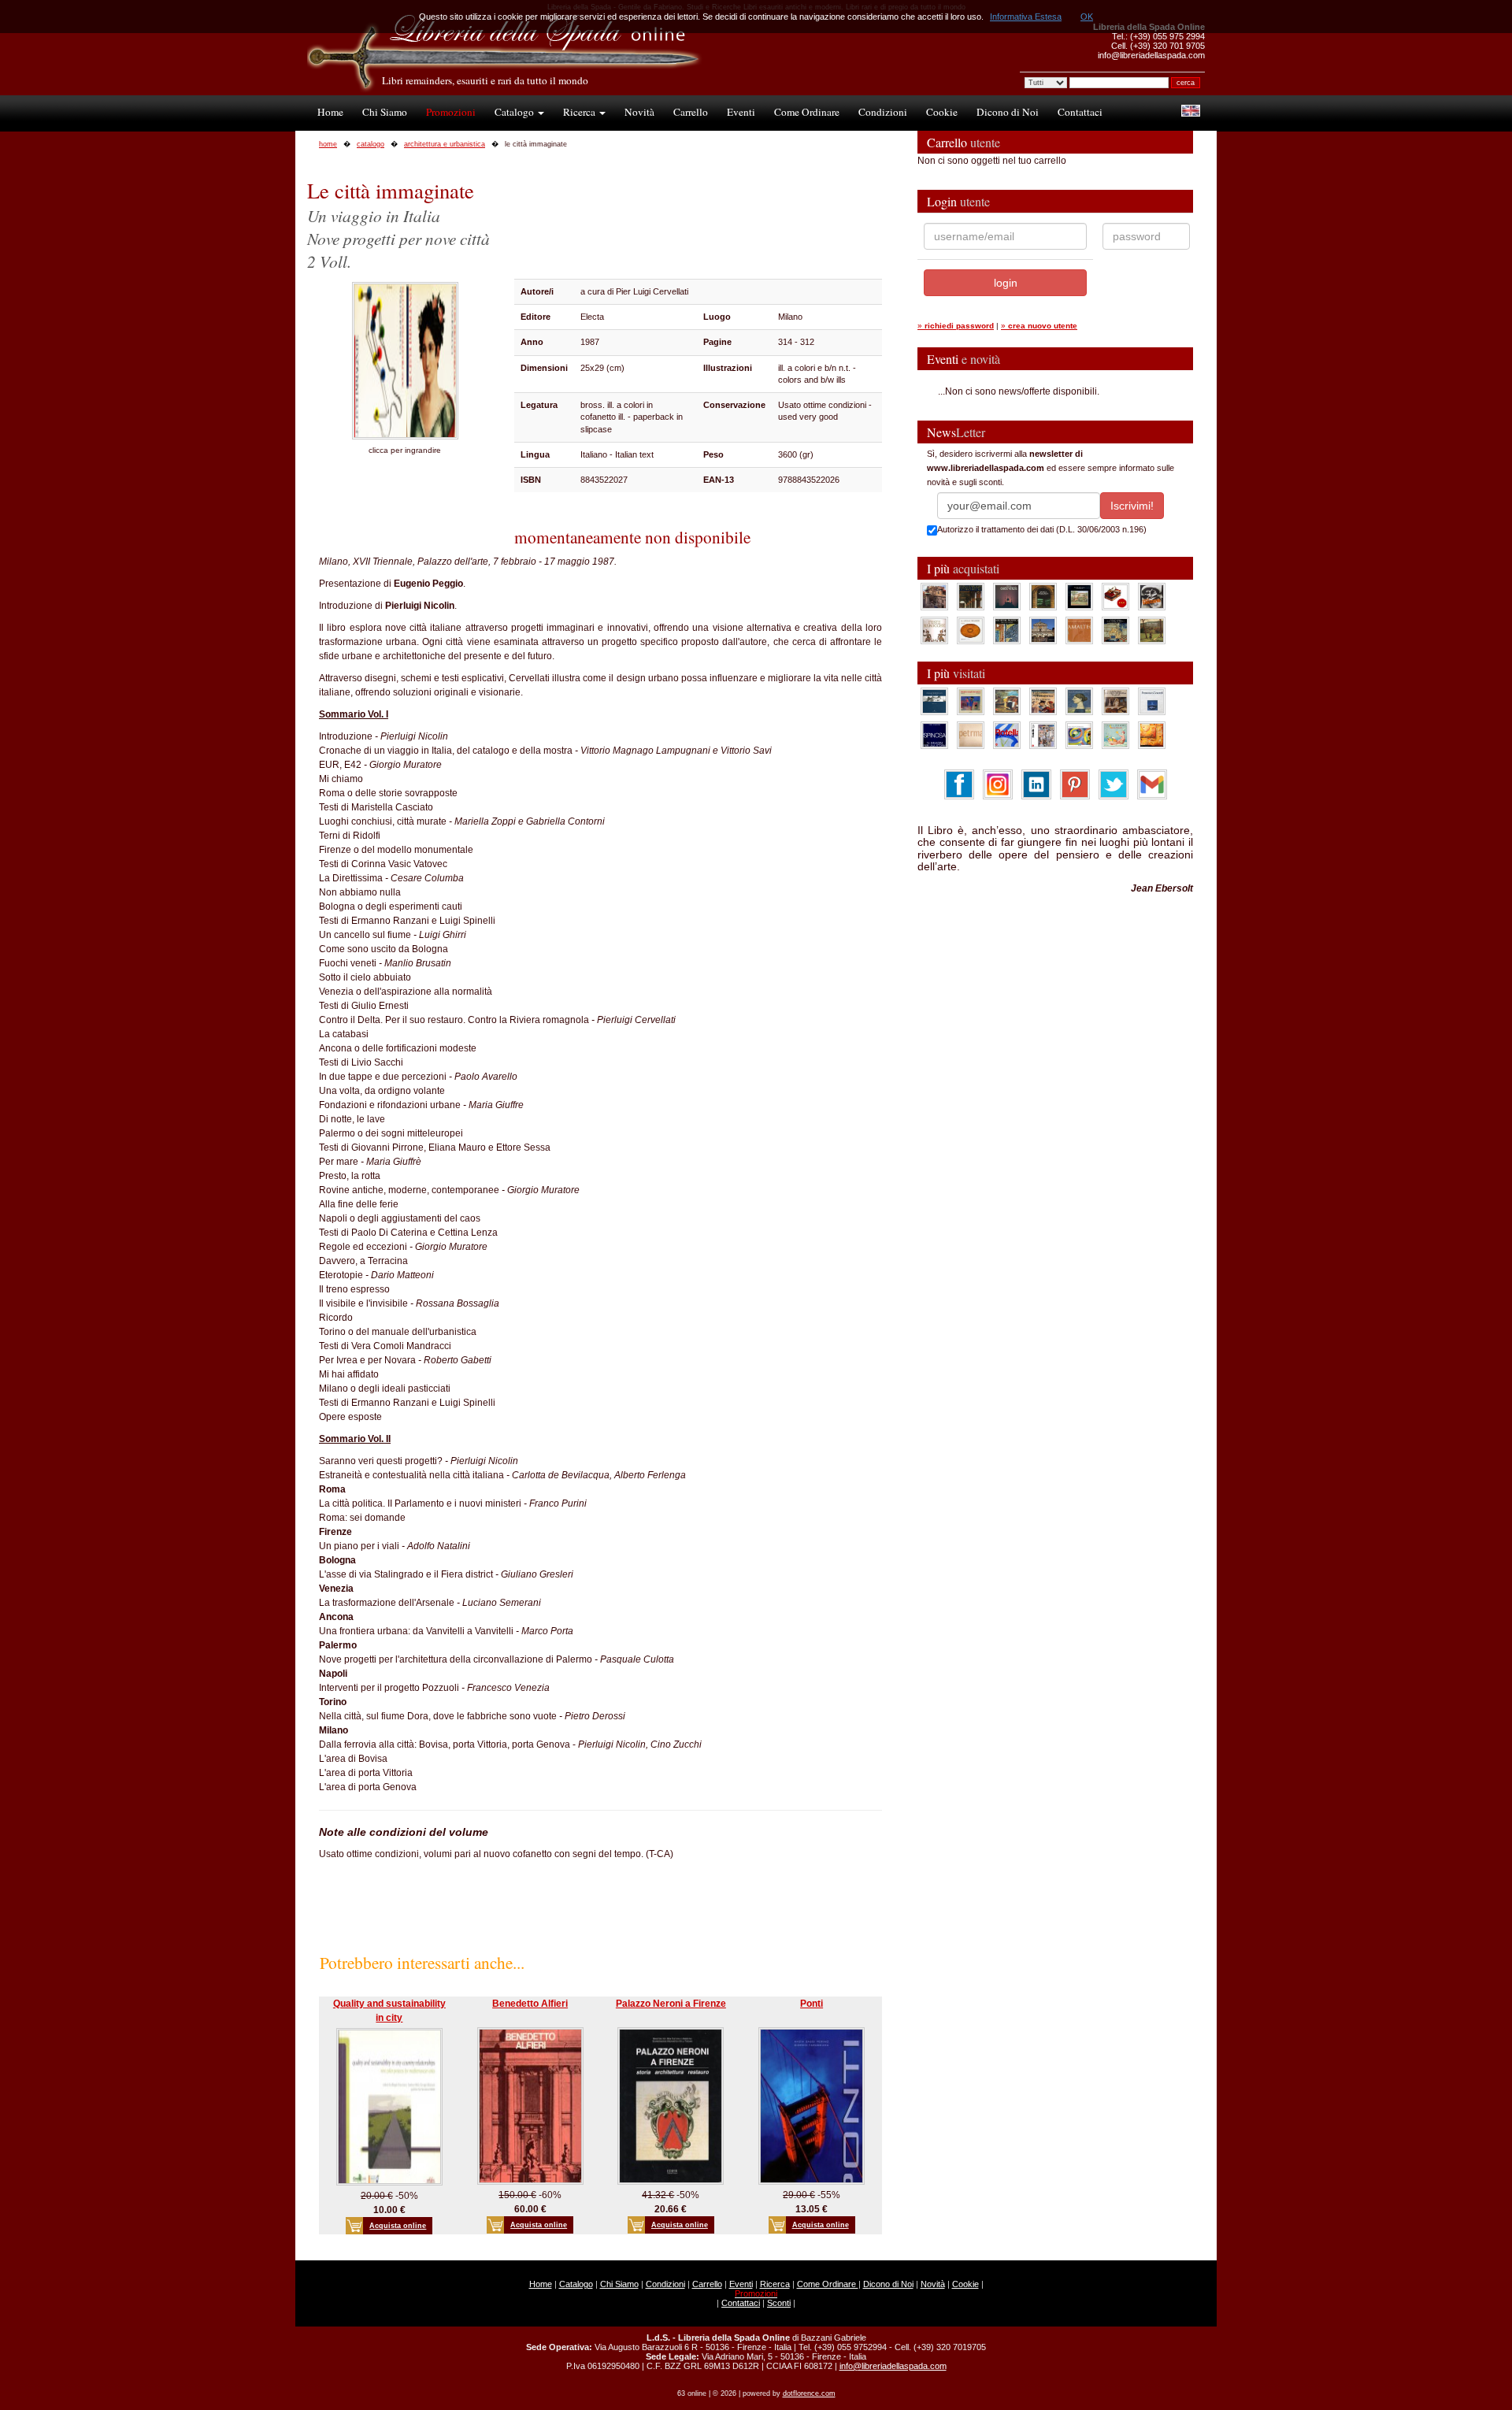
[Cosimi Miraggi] (1152, 735)
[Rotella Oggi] (1043, 735)
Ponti (812, 2004)
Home (330, 112)
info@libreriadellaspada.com (893, 2366)
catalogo (371, 144)
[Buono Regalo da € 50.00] (1115, 596)
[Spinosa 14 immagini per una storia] (934, 735)
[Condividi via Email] (1152, 784)
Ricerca (580, 112)
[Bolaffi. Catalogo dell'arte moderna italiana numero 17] (1115, 701)
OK (1087, 17)
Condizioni (883, 112)
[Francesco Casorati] (1152, 701)
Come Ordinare (807, 112)
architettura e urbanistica (445, 144)
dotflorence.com (809, 2393)
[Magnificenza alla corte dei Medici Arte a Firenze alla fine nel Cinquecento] (1115, 630)
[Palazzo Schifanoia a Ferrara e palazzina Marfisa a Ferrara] (1043, 701)
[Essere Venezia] (1007, 596)
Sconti (779, 2303)
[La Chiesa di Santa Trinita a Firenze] (934, 596)
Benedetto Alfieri (530, 2004)
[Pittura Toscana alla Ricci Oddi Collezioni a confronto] (1152, 630)
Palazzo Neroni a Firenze (671, 2004)
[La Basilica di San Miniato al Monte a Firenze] (1043, 630)
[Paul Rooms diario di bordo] (1115, 735)
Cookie (942, 112)
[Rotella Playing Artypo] (1007, 735)
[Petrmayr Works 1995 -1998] (971, 735)
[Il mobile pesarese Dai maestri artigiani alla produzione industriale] (971, 630)
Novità (639, 112)
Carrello (691, 112)
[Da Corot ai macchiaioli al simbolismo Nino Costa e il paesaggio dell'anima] (1007, 701)
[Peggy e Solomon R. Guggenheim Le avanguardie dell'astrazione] (1079, 735)
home (328, 144)
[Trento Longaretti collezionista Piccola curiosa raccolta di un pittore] (1079, 701)
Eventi (741, 112)
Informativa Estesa (1026, 17)
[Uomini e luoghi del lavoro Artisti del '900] (971, 701)
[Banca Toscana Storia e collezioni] (1043, 596)
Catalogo (515, 112)
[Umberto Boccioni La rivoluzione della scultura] (1152, 596)
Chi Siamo (385, 112)
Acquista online (398, 2226)
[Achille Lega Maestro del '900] (1079, 596)
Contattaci (1080, 112)
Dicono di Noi (1008, 112)
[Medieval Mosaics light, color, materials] (1007, 630)
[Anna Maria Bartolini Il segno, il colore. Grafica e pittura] (934, 701)
